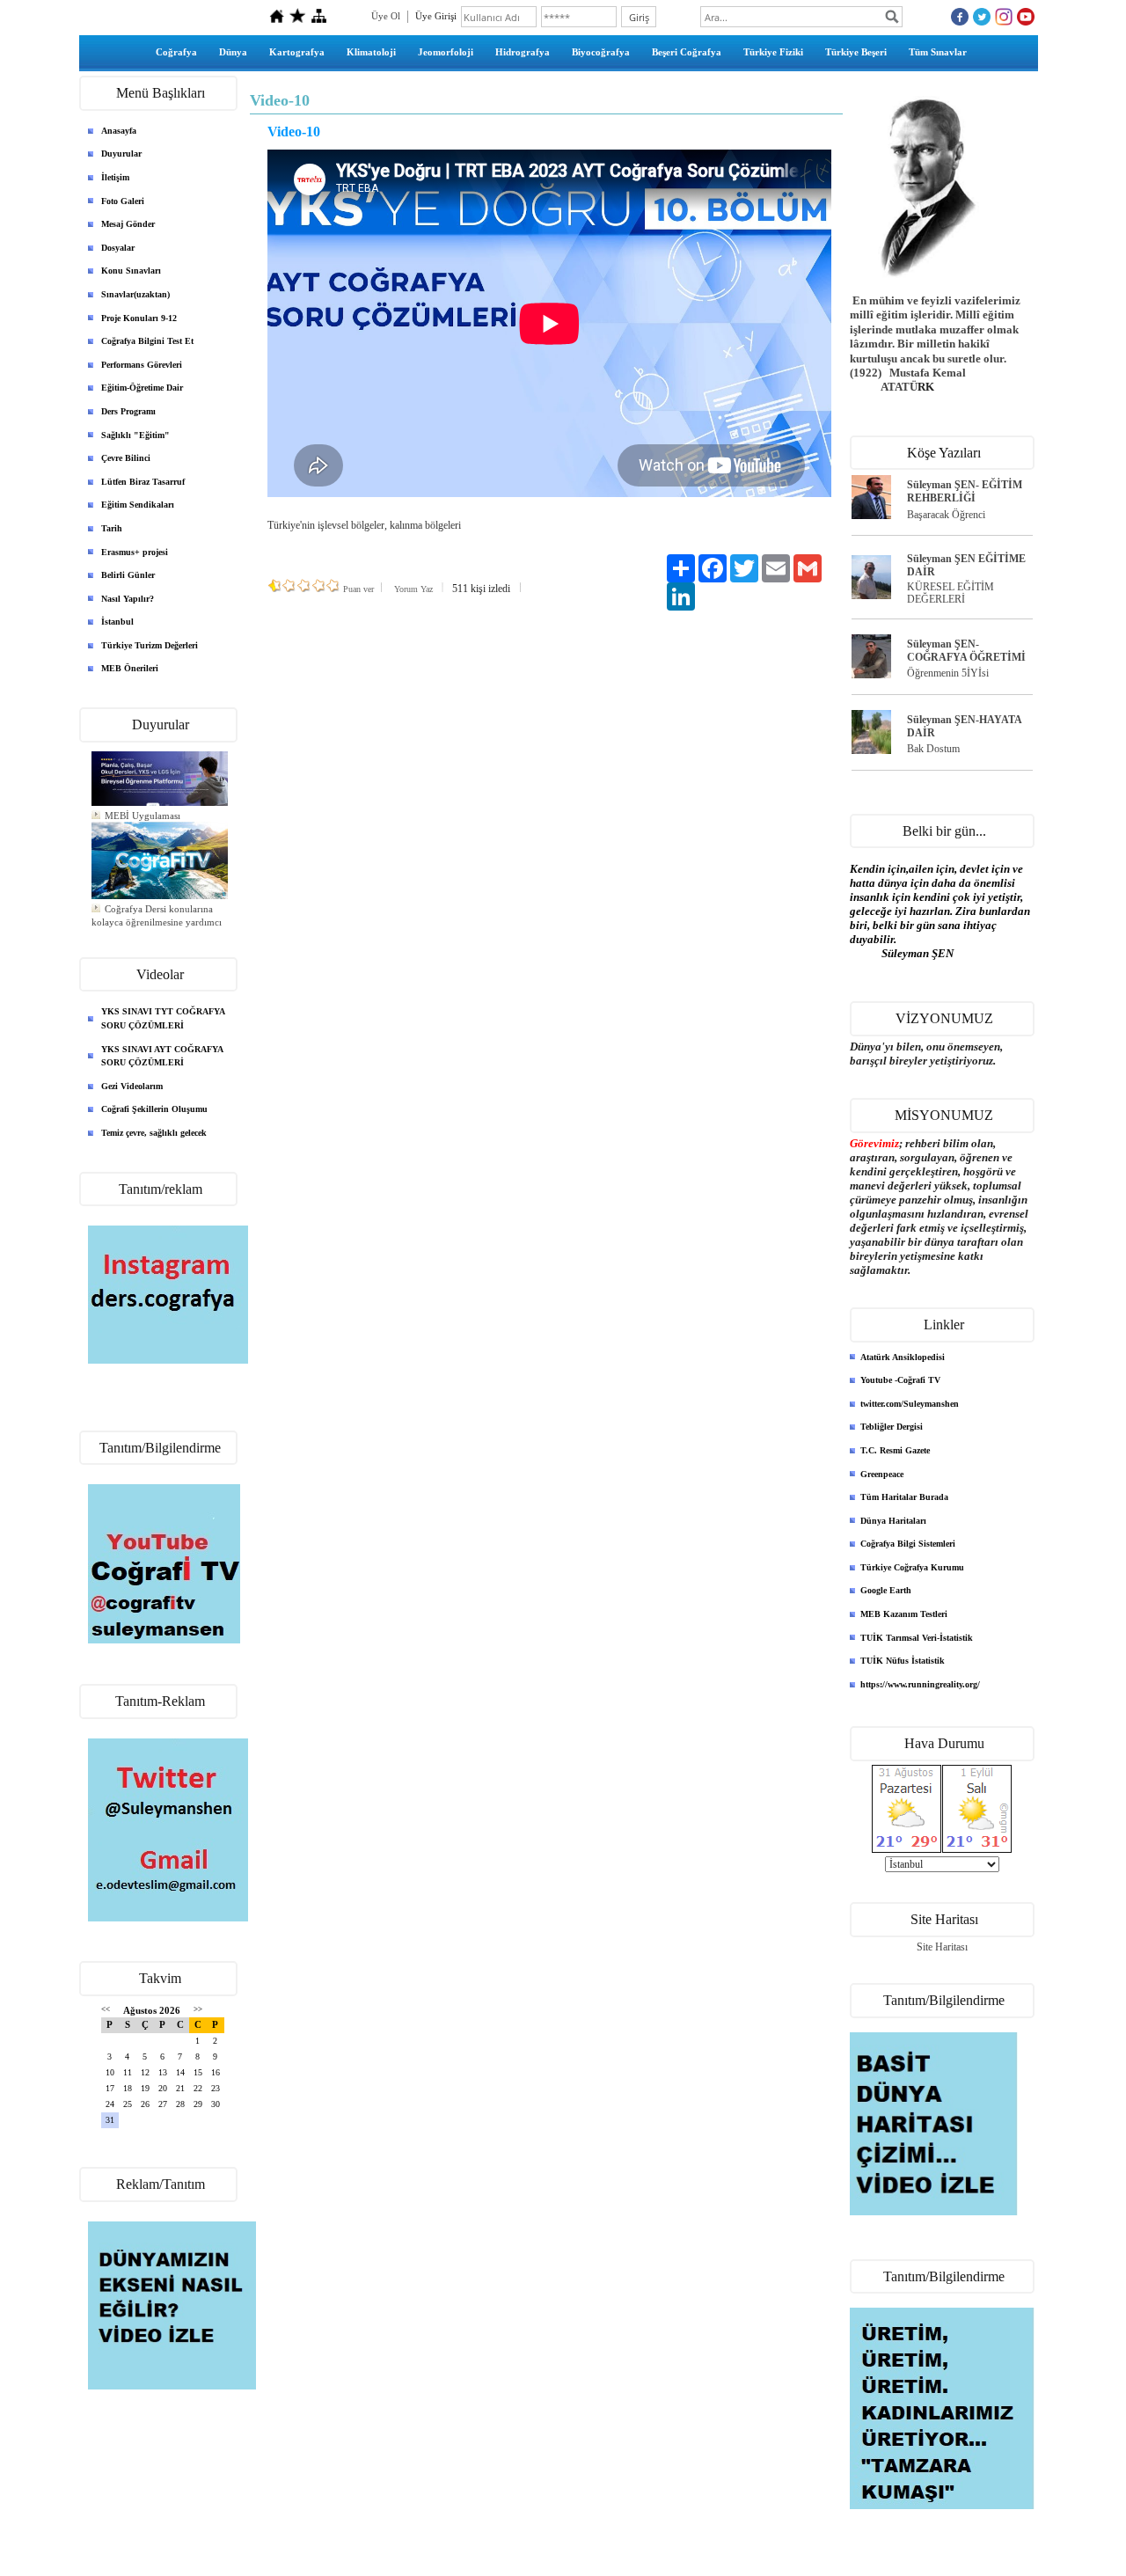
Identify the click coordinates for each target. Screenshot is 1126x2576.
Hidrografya (523, 52)
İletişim (115, 177)
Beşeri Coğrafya (687, 52)
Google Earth (886, 1590)
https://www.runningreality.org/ (920, 1684)
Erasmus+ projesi (135, 552)
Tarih (112, 528)
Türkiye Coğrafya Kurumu (912, 1567)
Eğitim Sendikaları (138, 505)
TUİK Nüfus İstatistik (903, 1661)
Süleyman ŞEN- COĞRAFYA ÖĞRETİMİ (966, 651)
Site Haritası (942, 1947)
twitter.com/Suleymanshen (910, 1404)
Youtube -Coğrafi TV (900, 1380)
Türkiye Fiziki (773, 52)
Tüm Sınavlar (938, 52)
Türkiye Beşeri (856, 52)
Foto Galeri (123, 201)
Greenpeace (882, 1474)
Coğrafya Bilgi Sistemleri (908, 1544)
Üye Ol (386, 16)
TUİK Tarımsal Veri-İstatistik (917, 1638)
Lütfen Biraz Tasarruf (143, 482)
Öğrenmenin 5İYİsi (948, 673)
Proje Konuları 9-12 (139, 318)
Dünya (233, 52)
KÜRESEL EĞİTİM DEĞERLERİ (951, 593)
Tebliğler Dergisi (892, 1427)
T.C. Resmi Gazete (895, 1450)
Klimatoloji (371, 52)
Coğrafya (176, 52)
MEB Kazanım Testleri (904, 1614)
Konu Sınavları (131, 271)
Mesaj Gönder (128, 224)
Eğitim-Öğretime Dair (142, 388)
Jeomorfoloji (446, 52)
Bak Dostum (933, 749)
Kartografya (297, 52)
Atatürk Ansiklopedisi (903, 1357)
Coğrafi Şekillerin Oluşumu (154, 1109)
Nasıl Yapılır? (128, 599)
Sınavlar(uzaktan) (135, 294)
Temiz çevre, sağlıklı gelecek (154, 1133)
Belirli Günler (128, 575)
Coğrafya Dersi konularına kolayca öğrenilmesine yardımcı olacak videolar (157, 914)
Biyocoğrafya (601, 52)
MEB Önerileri (130, 668)
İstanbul (117, 622)
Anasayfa (119, 131)
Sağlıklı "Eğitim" (135, 435)
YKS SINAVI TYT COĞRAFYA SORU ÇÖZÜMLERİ (163, 1018)
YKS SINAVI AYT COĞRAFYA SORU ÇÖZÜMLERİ (162, 1056)
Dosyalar (118, 248)
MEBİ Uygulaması (143, 808)
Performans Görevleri (142, 365)
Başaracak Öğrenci (946, 515)
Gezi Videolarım (132, 1086)
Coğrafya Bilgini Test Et (147, 341)
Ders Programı (128, 411)
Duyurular (121, 154)
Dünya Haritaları (893, 1521)
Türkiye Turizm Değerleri (150, 645)
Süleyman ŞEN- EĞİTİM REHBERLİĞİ (965, 491)
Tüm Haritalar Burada (904, 1497)
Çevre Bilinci (126, 458)
